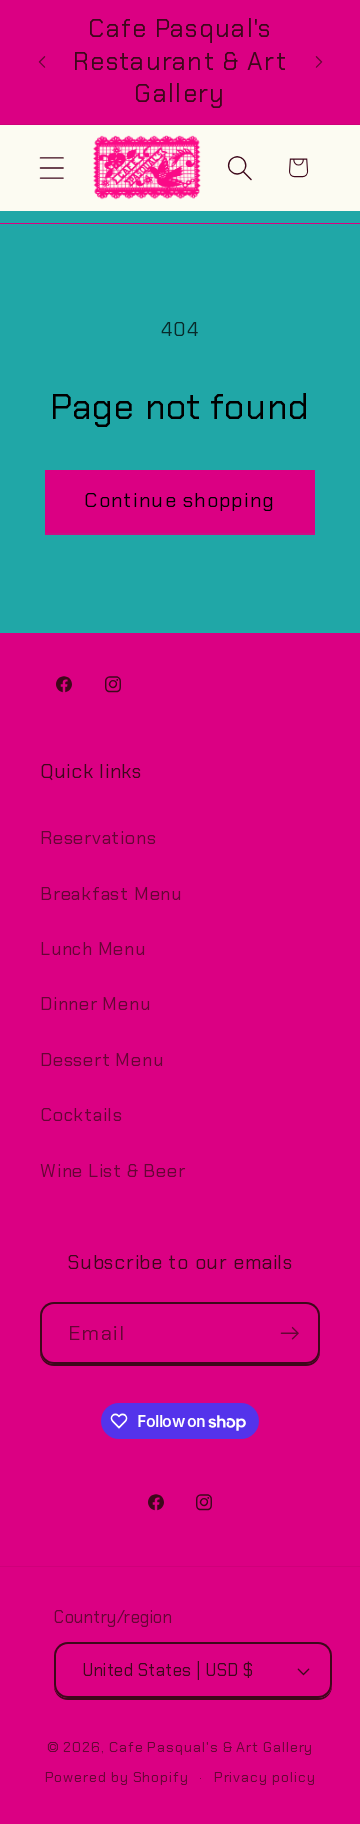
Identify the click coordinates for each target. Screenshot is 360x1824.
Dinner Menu (95, 1004)
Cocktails (81, 1115)
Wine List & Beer (112, 1171)
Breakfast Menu (111, 894)
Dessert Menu (101, 1060)
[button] (51, 167)
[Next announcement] (319, 62)
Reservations (98, 838)
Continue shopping (179, 500)
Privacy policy (265, 1777)
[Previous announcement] (42, 62)
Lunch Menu (93, 949)
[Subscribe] (289, 1333)
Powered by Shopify (117, 1777)
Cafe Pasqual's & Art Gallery (211, 1747)
